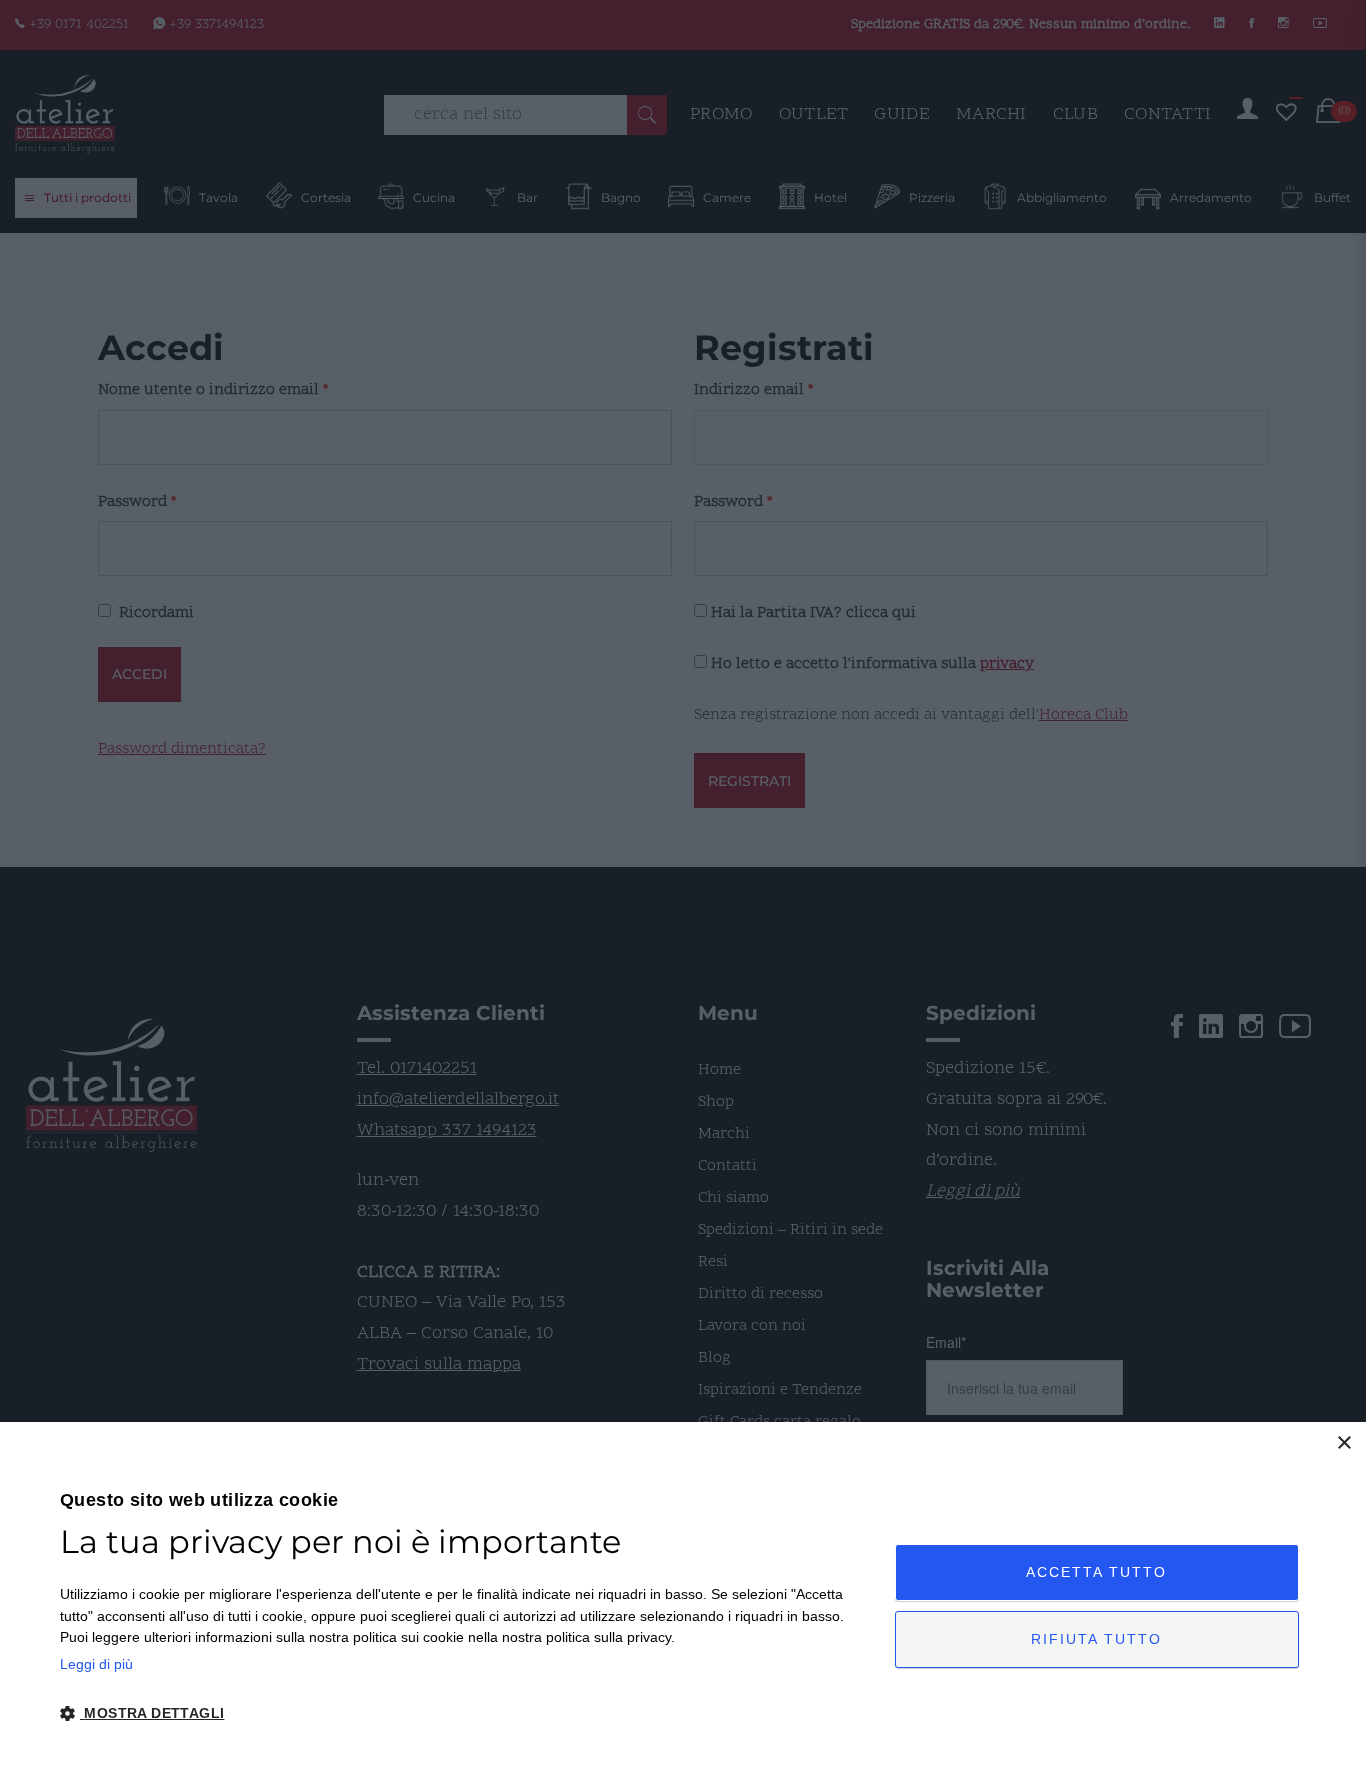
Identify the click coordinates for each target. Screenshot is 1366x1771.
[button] (465, 1714)
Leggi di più (96, 1664)
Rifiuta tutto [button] (1096, 1639)
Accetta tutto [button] (1096, 1572)
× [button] (1343, 1443)
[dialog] (683, 1596)
